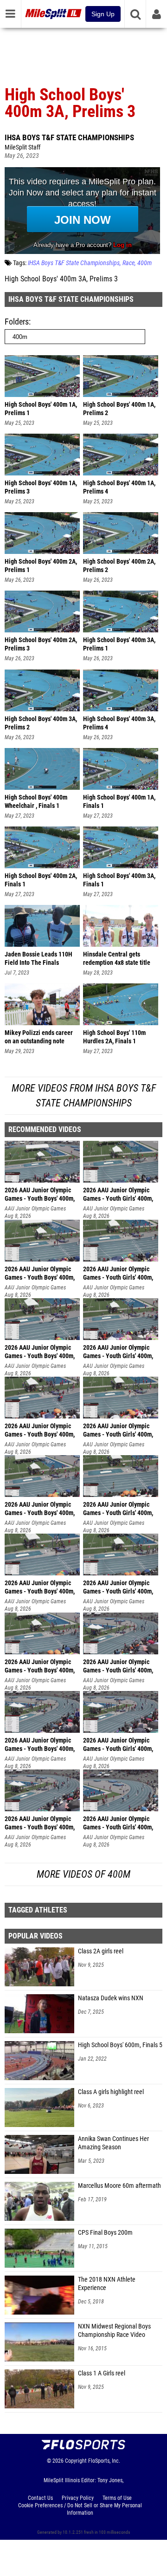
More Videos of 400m (83, 1874)
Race (128, 263)
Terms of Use (117, 2498)
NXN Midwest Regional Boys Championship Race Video (114, 2331)
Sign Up (103, 14)
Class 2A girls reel (101, 1951)
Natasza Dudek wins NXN (111, 1998)
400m (145, 263)
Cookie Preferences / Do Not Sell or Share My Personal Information (80, 2509)
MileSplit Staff (22, 147)
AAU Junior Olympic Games (35, 1209)
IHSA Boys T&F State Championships (69, 137)
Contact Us (40, 2498)
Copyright (76, 2461)
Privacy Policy (78, 2498)
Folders (17, 322)
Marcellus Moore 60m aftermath (119, 2186)
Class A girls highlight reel (111, 2092)
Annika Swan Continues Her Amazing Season (113, 2143)
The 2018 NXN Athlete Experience (107, 2284)
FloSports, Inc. (104, 2461)
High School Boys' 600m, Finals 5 (120, 2045)
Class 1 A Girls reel (102, 2373)
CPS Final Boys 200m (105, 2233)
